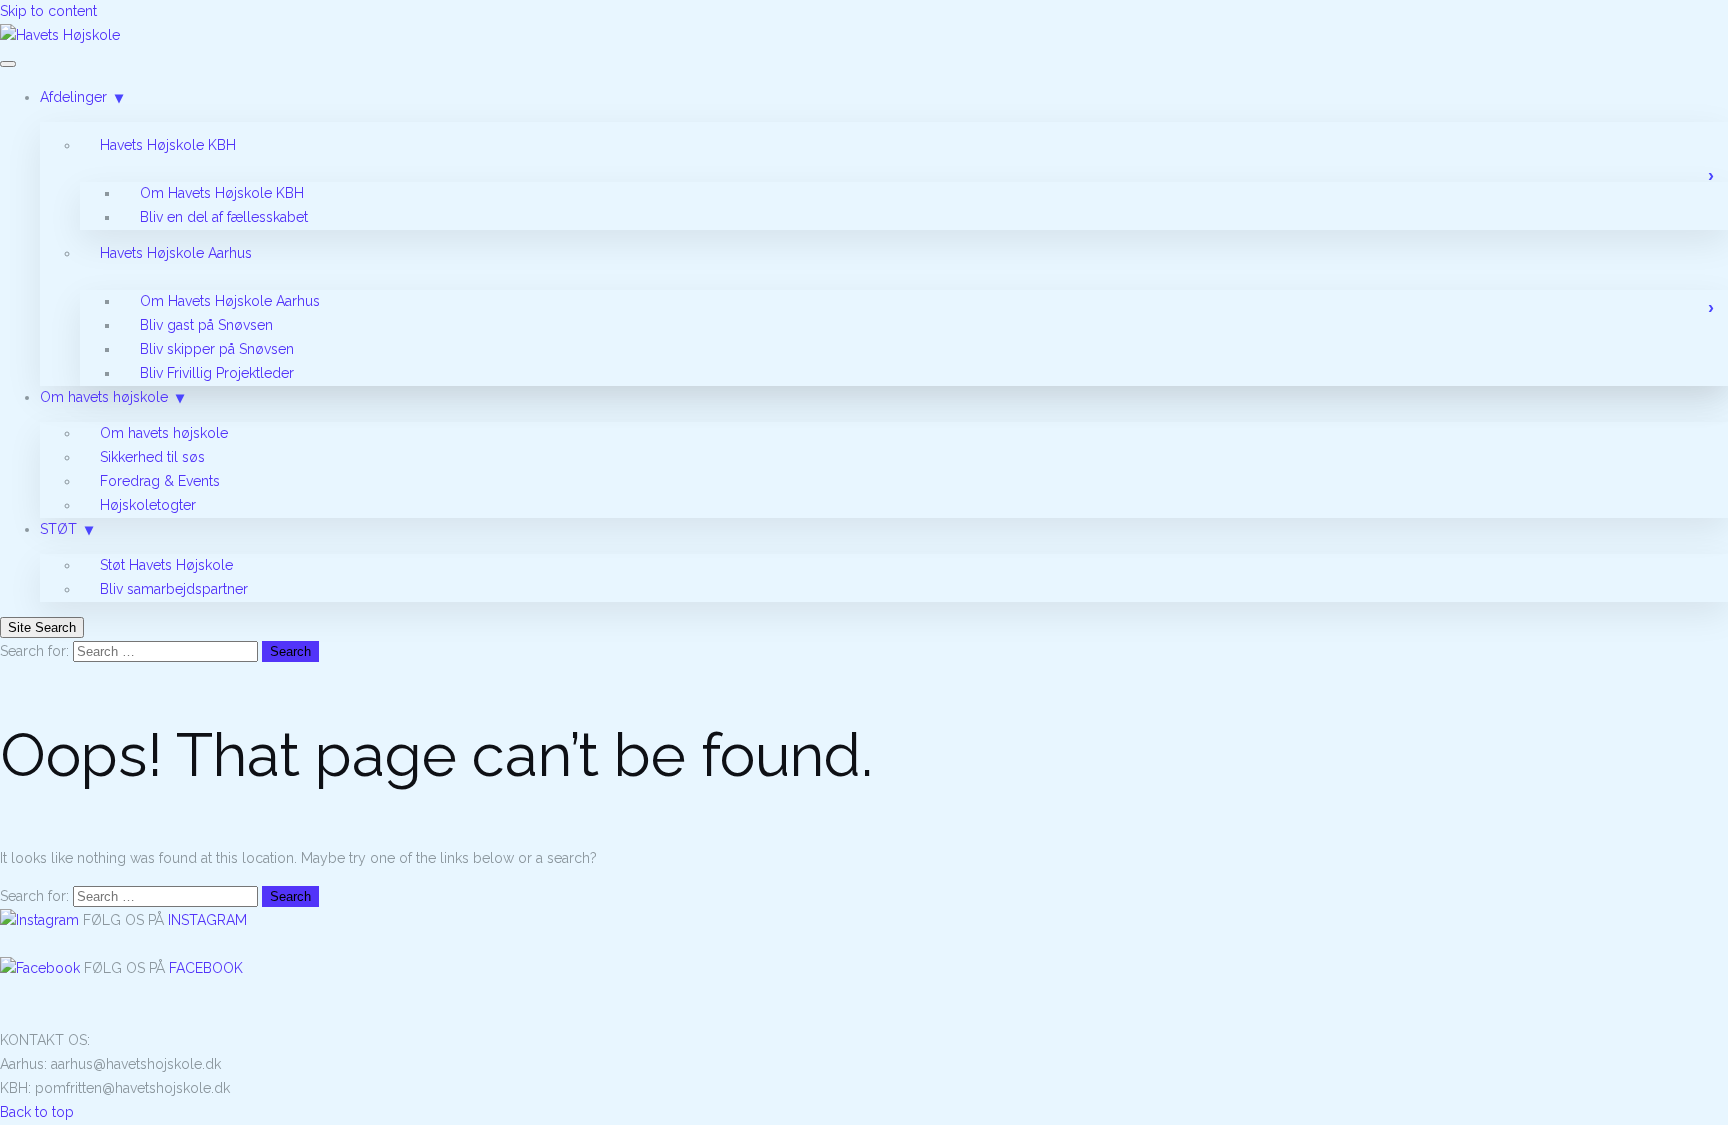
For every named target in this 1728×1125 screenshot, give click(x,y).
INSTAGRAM (207, 920)
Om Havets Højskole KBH (222, 193)
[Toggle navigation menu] (8, 64)
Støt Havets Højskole (166, 565)
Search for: (34, 651)
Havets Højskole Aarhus (176, 253)
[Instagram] (41, 920)
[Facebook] (42, 968)
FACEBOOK (206, 968)
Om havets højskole (104, 397)
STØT (58, 529)
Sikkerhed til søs (152, 457)
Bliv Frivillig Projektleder (217, 373)
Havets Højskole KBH (168, 145)
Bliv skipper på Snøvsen (217, 349)
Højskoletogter (148, 505)
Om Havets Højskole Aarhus (230, 301)
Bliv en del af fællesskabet (224, 217)
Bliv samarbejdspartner (174, 589)
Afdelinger (73, 97)
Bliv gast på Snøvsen (206, 325)
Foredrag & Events (160, 481)
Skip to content (48, 11)
